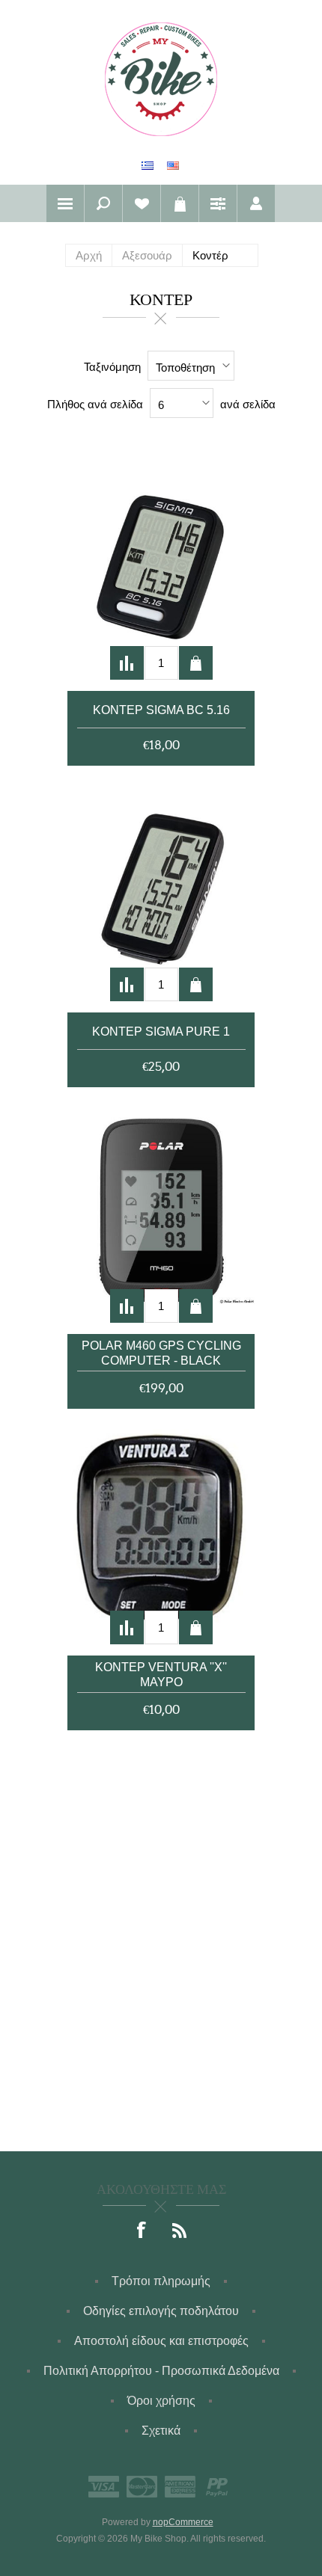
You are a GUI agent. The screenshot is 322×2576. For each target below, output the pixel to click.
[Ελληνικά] (148, 165)
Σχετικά (161, 2431)
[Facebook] (142, 2231)
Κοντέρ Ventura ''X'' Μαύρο (161, 1675)
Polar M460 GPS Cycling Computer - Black (161, 1353)
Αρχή (89, 255)
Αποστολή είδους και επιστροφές (161, 2341)
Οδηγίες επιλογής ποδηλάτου (161, 2311)
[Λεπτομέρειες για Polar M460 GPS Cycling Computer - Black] (161, 1211)
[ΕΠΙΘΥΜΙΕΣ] (142, 203)
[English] (173, 165)
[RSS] (180, 2231)
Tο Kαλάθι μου (180, 203)
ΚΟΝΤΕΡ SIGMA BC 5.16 (161, 710)
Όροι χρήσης (161, 2401)
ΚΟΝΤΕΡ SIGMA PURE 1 (161, 1032)
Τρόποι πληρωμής (161, 2281)
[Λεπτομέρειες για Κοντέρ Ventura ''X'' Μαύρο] (161, 1532)
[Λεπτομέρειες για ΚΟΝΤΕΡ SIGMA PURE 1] (161, 889)
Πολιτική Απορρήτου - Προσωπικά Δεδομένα (161, 2371)
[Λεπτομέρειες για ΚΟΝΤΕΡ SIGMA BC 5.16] (161, 568)
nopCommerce (183, 2522)
